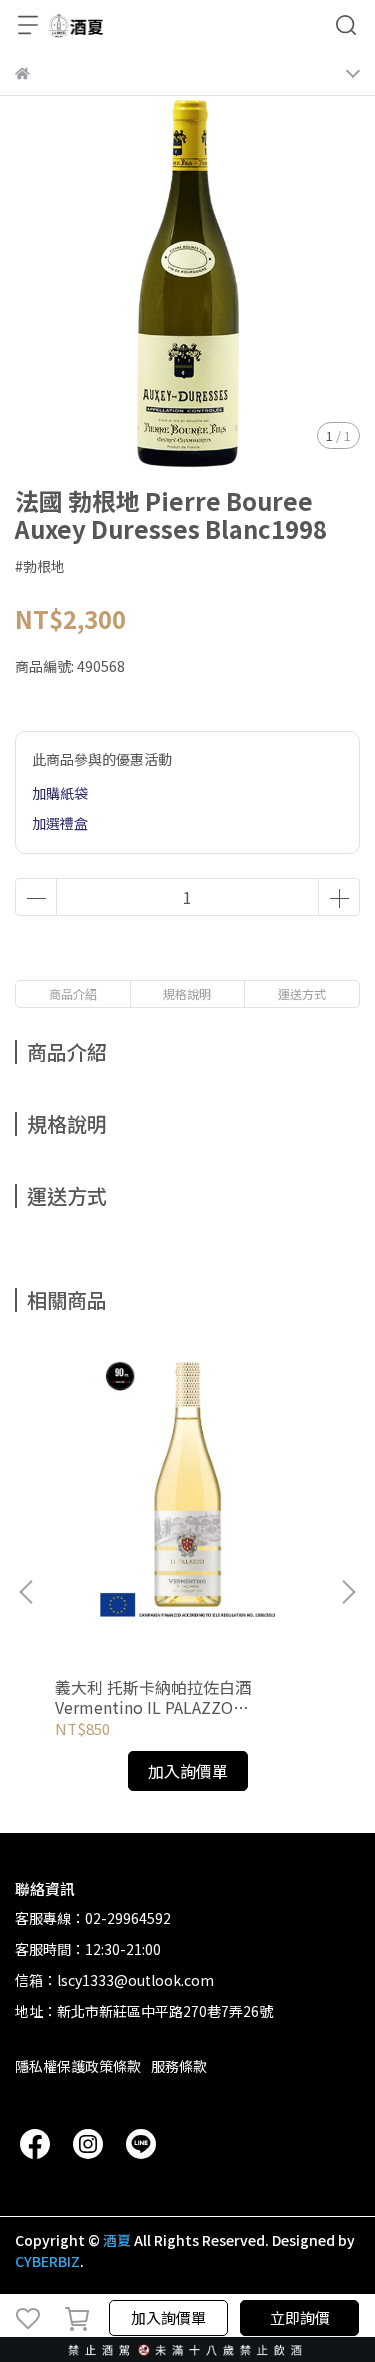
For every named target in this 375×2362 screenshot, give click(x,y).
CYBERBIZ (47, 2261)
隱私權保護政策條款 (78, 2066)
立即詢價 (300, 2317)
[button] (348, 1592)
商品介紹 (73, 993)
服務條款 (179, 2066)
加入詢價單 (168, 2317)
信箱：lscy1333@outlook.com (114, 1980)
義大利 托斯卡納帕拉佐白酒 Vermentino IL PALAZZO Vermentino (153, 1697)
